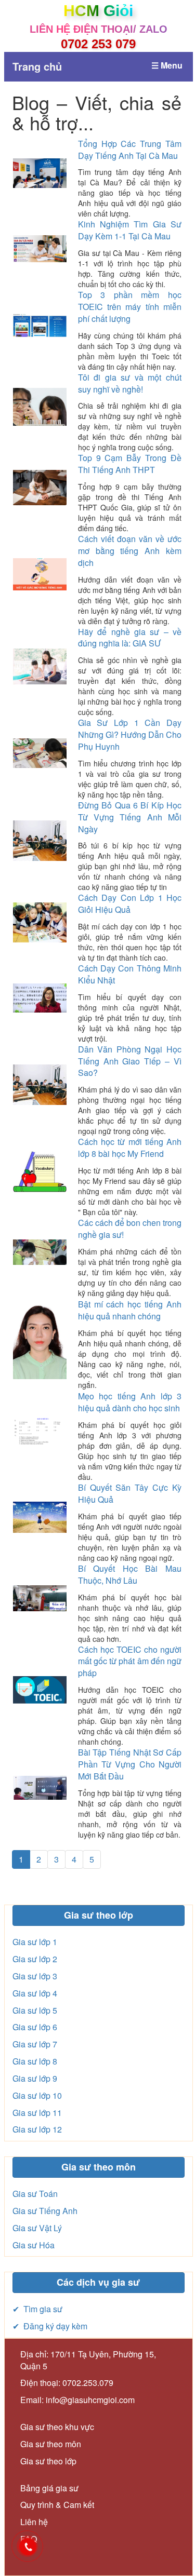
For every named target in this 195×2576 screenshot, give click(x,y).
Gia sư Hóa (34, 2245)
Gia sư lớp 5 (35, 2010)
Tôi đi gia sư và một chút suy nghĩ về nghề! (130, 383)
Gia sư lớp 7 (35, 2044)
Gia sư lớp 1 (35, 1942)
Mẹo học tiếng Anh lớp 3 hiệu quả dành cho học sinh (130, 1402)
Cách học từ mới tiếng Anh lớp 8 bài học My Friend (130, 1148)
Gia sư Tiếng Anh (45, 2211)
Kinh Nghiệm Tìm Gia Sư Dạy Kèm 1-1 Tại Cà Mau (130, 230)
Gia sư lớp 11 (37, 2113)
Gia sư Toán (35, 2194)
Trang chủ (37, 66)
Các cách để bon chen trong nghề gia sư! (130, 1229)
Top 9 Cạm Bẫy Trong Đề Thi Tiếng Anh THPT (130, 464)
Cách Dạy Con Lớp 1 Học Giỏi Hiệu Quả (130, 903)
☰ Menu (167, 65)
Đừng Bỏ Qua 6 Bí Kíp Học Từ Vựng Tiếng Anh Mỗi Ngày (130, 817)
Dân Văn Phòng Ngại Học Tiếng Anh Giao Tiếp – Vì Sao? (130, 1061)
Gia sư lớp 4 (35, 1993)
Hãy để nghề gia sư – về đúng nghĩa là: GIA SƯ (130, 638)
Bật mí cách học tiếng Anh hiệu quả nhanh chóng (130, 1310)
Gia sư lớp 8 (35, 2061)
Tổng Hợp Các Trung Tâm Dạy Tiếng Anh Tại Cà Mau (130, 150)
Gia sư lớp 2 (35, 1959)
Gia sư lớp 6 (35, 2027)
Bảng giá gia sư (49, 2488)
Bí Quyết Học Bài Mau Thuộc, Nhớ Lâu (130, 1574)
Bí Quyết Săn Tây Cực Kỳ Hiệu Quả (130, 1493)
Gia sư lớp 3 (35, 1976)
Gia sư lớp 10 (37, 2095)
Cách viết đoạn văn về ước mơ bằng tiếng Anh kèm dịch (130, 551)
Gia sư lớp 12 (37, 2129)
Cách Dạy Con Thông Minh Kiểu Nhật (130, 974)
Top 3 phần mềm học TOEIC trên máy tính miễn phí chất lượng (130, 307)
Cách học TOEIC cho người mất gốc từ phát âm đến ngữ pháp (130, 1661)
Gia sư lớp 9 (35, 2078)
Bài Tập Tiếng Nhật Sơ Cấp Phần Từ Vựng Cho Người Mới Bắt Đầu (130, 1764)
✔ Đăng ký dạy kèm (50, 2326)
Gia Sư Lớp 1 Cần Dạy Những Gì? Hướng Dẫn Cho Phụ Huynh (130, 734)
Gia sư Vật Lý (37, 2228)
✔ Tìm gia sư (37, 2309)
